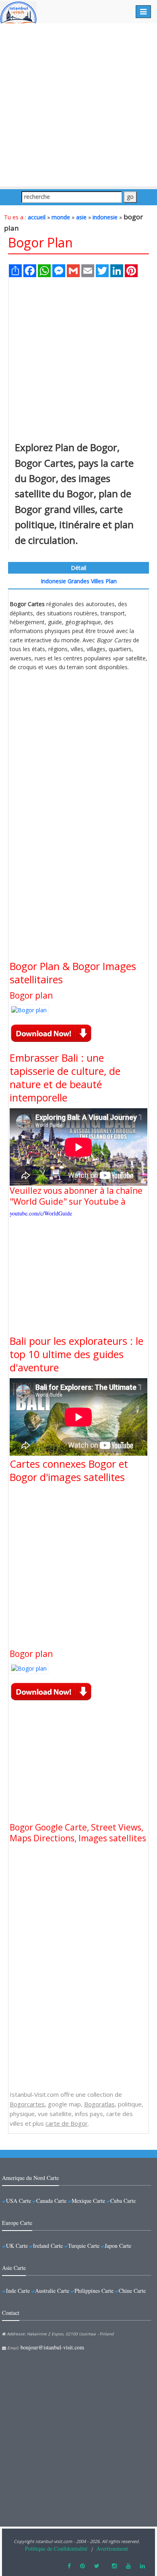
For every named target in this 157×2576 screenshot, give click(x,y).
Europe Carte (17, 2223)
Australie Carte (52, 2291)
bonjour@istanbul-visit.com (52, 2347)
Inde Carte (18, 2291)
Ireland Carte (48, 2246)
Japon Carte (118, 2246)
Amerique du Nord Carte (30, 2178)
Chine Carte (132, 2291)
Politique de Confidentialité (56, 2548)
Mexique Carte (88, 2201)
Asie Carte (14, 2268)
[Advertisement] (78, 105)
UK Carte (17, 2246)
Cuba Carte (123, 2201)
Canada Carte (51, 2201)
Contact (11, 2313)
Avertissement (112, 2548)
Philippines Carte (94, 2291)
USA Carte (19, 2201)
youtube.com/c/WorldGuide (41, 1213)
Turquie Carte (84, 2246)
